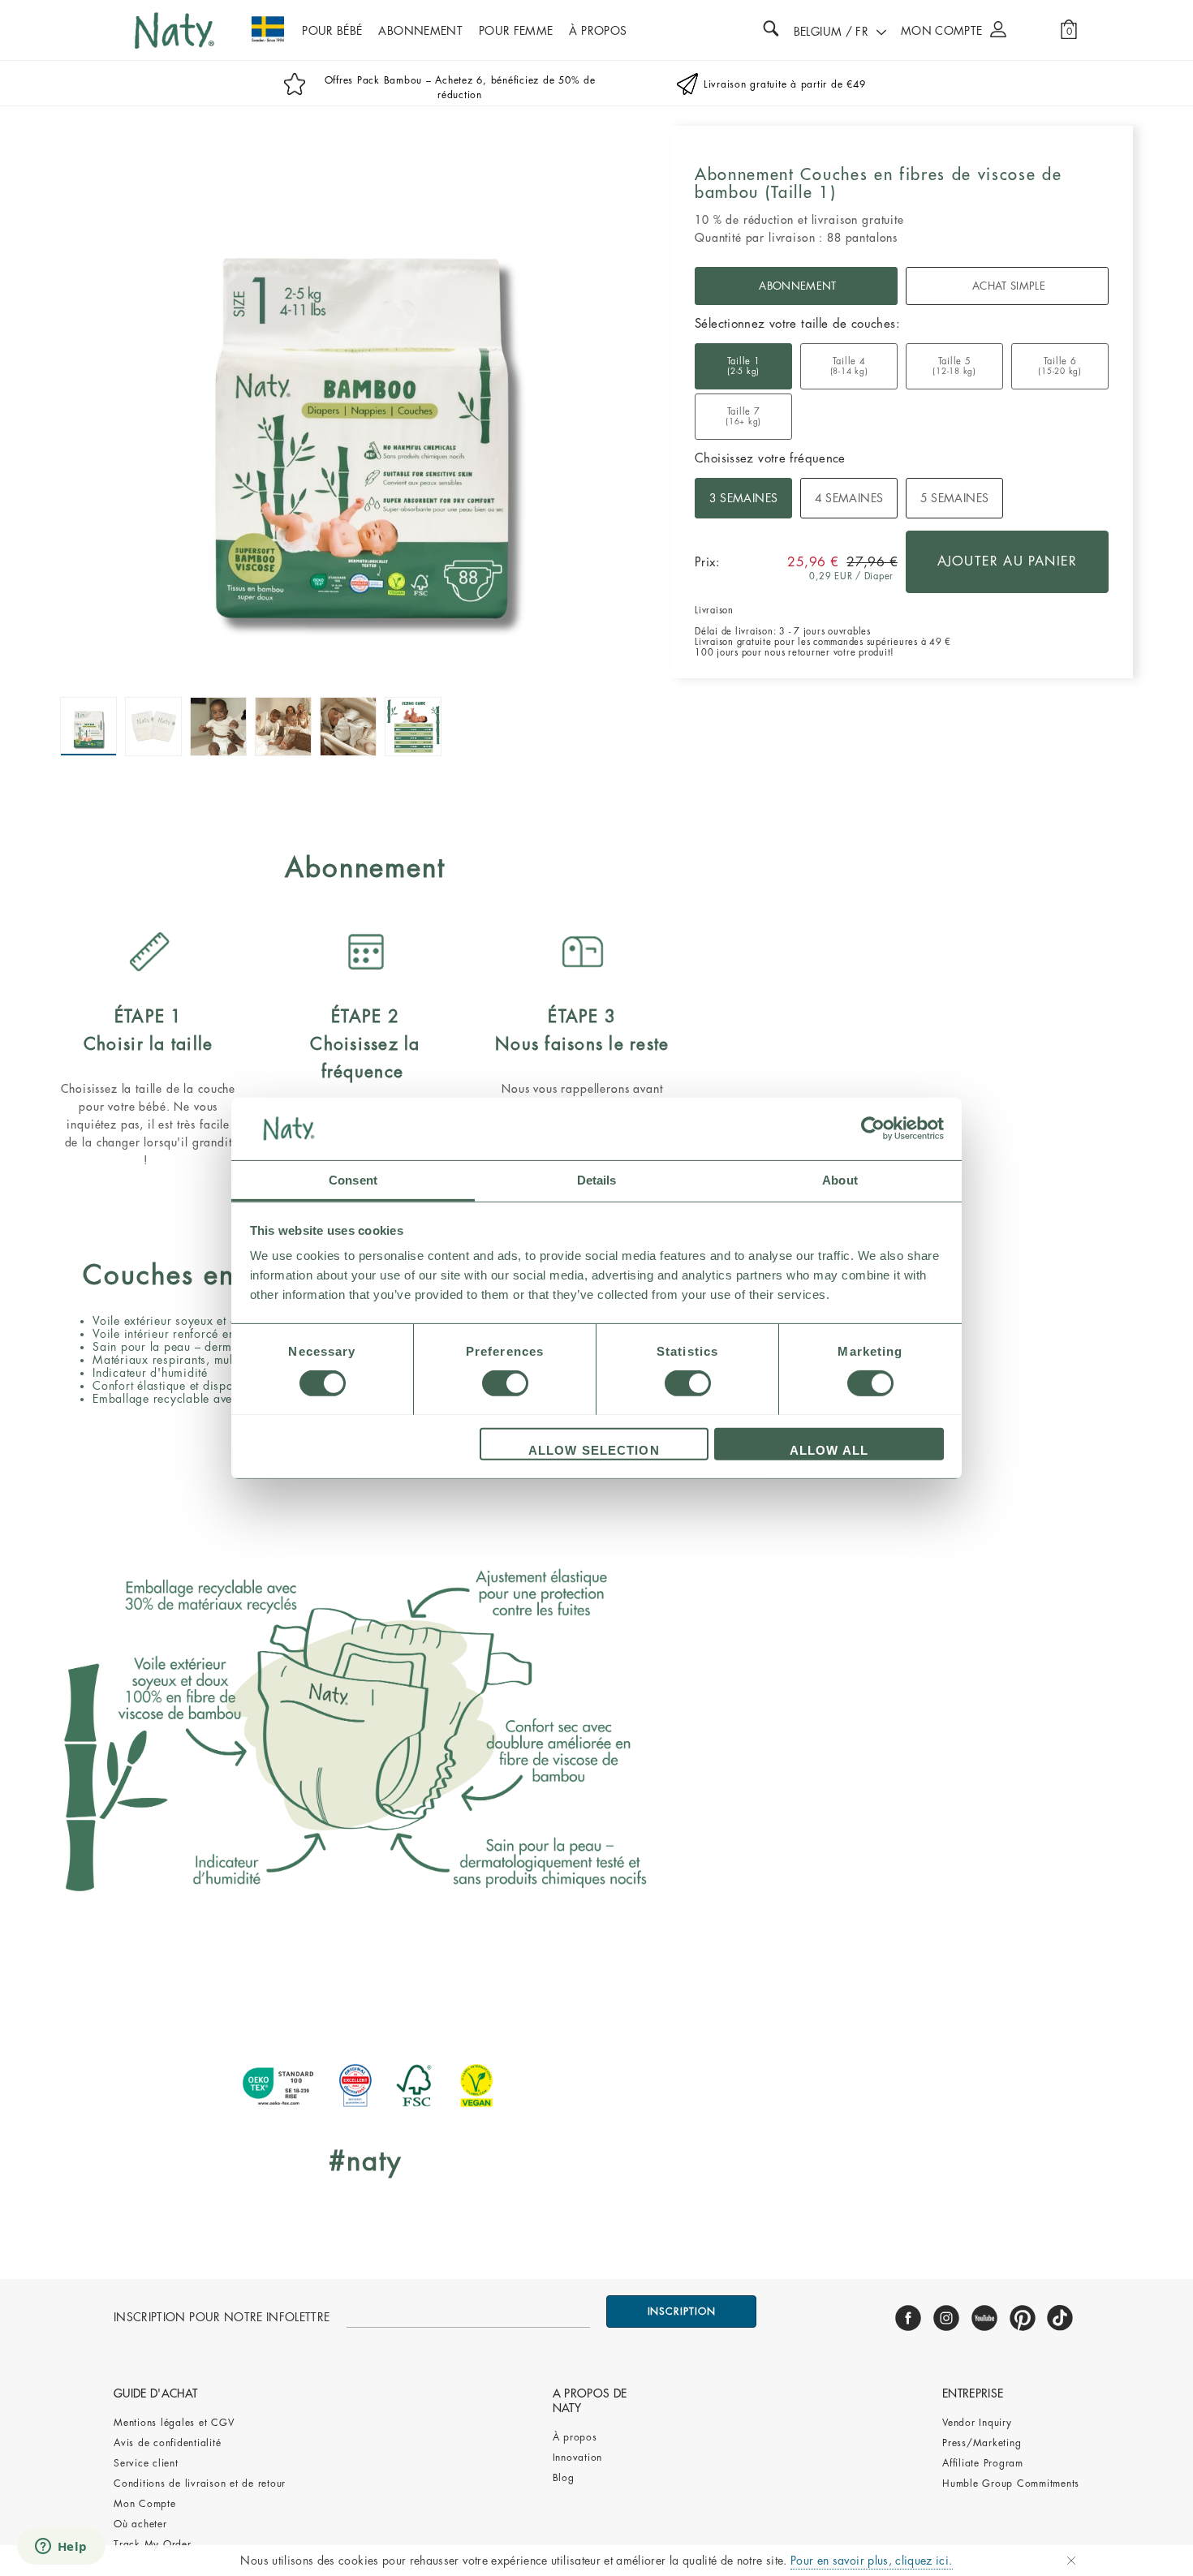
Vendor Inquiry (977, 2423)
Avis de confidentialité (169, 2443)
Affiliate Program (983, 2463)
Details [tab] (597, 1179)
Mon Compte (145, 2504)
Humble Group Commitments (1011, 2484)
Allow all (829, 1449)
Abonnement (420, 31)
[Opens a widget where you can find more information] (61, 2548)
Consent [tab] (353, 1179)
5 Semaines (955, 498)
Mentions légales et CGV (174, 2423)
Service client (146, 2463)
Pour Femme (516, 31)
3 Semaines (744, 498)
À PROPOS (598, 31)
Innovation (578, 2458)
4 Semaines (849, 498)
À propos (575, 2437)
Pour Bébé (332, 31)
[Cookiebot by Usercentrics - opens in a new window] (873, 1129)
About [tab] (840, 1179)
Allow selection (594, 1449)
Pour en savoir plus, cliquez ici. (872, 2561)
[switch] (505, 1383)
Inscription (682, 2312)
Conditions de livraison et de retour (200, 2484)
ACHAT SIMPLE (1009, 286)
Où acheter (140, 2524)
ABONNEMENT (797, 286)
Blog (564, 2478)
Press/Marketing (982, 2443)
